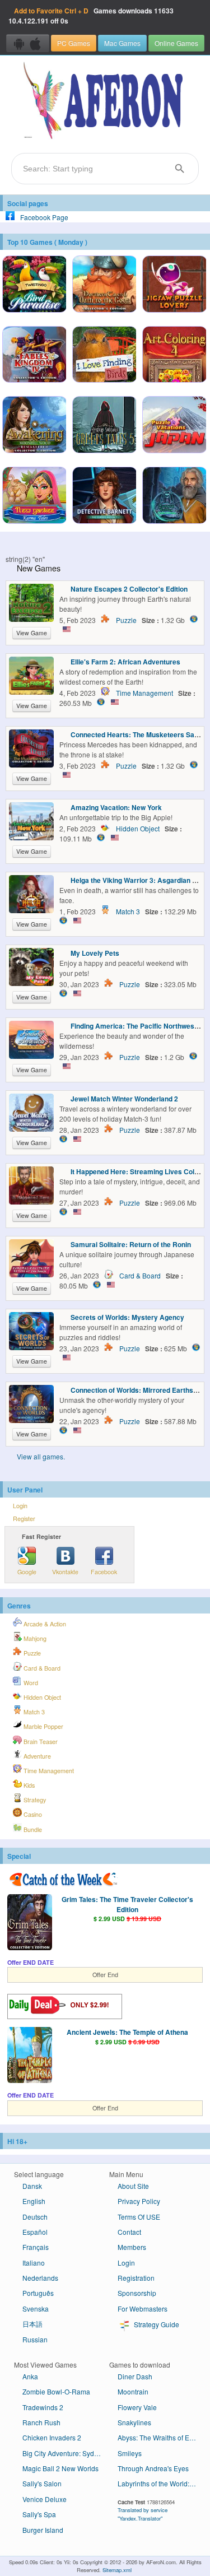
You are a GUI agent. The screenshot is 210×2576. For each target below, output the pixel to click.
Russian (35, 2339)
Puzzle (126, 620)
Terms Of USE (139, 2217)
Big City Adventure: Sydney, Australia (66, 2453)
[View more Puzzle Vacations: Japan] (174, 426)
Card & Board (140, 1275)
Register (24, 1519)
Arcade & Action (44, 1624)
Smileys (130, 2453)
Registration (136, 2278)
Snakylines (134, 2422)
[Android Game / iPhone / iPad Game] (28, 43)
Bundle (32, 1829)
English (34, 2201)
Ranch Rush (41, 2422)
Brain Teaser (40, 1742)
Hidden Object (138, 828)
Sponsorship (137, 2293)
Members (132, 2247)
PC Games (74, 43)
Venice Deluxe (45, 2499)
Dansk (32, 2186)
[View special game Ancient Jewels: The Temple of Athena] (30, 2056)
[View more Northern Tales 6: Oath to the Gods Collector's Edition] (104, 285)
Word (30, 1683)
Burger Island (43, 2530)
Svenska (36, 2308)
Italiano (34, 2263)
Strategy (34, 1800)
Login (20, 1506)
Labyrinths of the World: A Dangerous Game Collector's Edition (161, 2483)
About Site (133, 2186)
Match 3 (128, 911)
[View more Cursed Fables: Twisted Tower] (174, 496)
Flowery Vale (137, 2407)
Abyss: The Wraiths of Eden (159, 2437)
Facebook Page (44, 217)
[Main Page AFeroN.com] (105, 101)
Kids (28, 1785)
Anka (30, 2376)
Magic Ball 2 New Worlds (60, 2468)
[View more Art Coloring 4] (174, 356)
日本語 (32, 2324)
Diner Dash (135, 2376)
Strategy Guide (156, 2324)
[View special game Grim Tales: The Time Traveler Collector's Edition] (30, 1923)
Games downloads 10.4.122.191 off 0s (91, 16)
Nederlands (40, 2278)
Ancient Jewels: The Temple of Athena (127, 2032)
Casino (32, 1814)
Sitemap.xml (117, 2570)
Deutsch (35, 2217)
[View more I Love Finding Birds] (104, 356)
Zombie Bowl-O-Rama (56, 2391)
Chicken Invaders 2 (52, 2437)
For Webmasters (143, 2308)
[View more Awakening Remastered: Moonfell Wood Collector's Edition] (34, 426)
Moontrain (133, 2391)
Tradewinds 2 (43, 2407)
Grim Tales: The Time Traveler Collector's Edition (127, 1904)
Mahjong (34, 1638)
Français (36, 2247)
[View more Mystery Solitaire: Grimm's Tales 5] (104, 426)
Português (38, 2293)
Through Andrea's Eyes (153, 2468)
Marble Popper (43, 1726)
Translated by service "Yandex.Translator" (143, 2514)
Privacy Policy (139, 2201)
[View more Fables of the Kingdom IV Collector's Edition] (34, 356)
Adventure (36, 1756)
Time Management (144, 693)
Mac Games (122, 43)
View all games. (41, 1456)
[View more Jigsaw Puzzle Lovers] (174, 285)
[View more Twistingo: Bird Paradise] (34, 285)
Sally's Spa (39, 2514)
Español (35, 2232)
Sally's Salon (42, 2483)
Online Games (176, 43)
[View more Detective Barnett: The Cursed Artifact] (104, 496)
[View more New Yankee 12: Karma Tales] (34, 496)
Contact (129, 2232)
